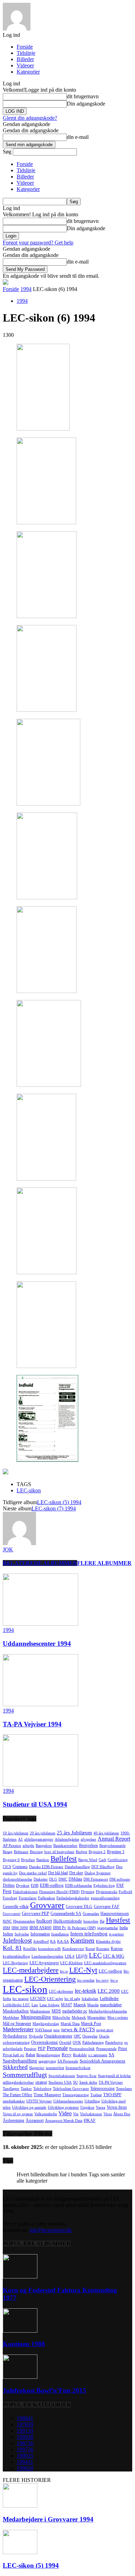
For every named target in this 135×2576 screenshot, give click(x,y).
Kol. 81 (12, 1948)
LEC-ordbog (110, 1971)
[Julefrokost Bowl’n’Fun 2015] (20, 2377)
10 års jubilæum (16, 1833)
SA (111, 2055)
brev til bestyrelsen (59, 1852)
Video (65, 2113)
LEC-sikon (29, 1490)
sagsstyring (47, 2061)
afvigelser (88, 1839)
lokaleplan (90, 1999)
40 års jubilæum (106, 1833)
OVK (77, 2043)
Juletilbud (41, 1941)
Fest (7, 1891)
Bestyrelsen (88, 1845)
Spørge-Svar (87, 2076)
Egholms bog (104, 1886)
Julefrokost (17, 1940)
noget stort (105, 2030)
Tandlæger (11, 2089)
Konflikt (30, 1949)
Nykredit (36, 2036)
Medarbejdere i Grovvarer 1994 (48, 2519)
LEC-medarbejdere (31, 1970)
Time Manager (47, 2095)
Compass (20, 1867)
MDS (56, 2011)
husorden (91, 1921)
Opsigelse (90, 2036)
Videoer (25, 65)
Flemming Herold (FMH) (59, 1892)
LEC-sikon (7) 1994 (54, 1508)
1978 (25, 2424)
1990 (25, 2456)
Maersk (80, 2005)
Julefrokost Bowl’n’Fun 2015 (44, 2390)
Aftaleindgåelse (67, 1839)
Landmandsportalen (47, 1956)
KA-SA (63, 1941)
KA (53, 1941)
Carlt (102, 1860)
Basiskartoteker (65, 1846)
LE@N (82, 1956)
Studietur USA (60, 2082)
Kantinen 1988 (24, 2344)
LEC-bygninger (44, 1963)
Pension (30, 2049)
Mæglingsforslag (46, 2024)
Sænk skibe (88, 2082)
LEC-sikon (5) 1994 (59, 1502)
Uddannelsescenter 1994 (37, 1644)
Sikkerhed (15, 2067)
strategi (41, 2082)
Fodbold (125, 1892)
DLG (53, 1879)
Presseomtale (106, 2049)
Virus (108, 2114)
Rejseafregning (48, 2055)
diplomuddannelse (17, 1879)
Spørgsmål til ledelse (114, 2076)
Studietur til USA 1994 (35, 1804)
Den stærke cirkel (33, 1873)
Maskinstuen (40, 2011)
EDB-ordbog (52, 1885)
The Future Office (17, 2095)
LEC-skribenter (61, 1991)
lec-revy (102, 1980)
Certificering (118, 1860)
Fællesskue (47, 1898)
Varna (101, 2107)
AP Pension (12, 1846)
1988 (25, 2418)
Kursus (117, 1949)
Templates (124, 2089)
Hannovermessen (115, 1914)
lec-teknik (85, 1991)
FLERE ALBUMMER (104, 1563)
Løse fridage (49, 2005)
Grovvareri (12, 1914)
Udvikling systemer (63, 2107)
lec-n (64, 1971)
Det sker (76, 1873)
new (57, 2030)
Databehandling (77, 1867)
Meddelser (11, 2018)
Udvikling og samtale (29, 2107)
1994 (26, 289)
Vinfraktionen (91, 2114)
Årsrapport (35, 2120)
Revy (67, 2055)
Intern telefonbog (89, 1933)
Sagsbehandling (20, 2061)
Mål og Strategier (17, 2024)
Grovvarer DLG (79, 1907)
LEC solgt (55, 1999)
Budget (82, 1852)
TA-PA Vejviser (111, 2082)
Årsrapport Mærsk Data (64, 2121)
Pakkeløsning (93, 2043)
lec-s (114, 1980)
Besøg (8, 1852)
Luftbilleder (109, 1999)
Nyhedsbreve (15, 2036)
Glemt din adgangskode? (30, 118)
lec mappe (21, 1999)
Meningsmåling (36, 2017)
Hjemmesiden (24, 1921)
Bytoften (28, 1860)
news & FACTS (78, 2029)
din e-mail (78, 137)
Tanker (26, 2089)
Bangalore (44, 1846)
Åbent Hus (122, 2114)
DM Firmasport (96, 1879)
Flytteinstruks (107, 1892)
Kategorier (28, 72)
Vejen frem (117, 2107)
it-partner (116, 1934)
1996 (25, 2468)
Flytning (88, 1892)
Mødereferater (18, 2029)
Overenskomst (44, 2042)
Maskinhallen (16, 2011)
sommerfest (55, 2068)
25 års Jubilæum (74, 1832)
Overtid (65, 2043)
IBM (6, 1928)
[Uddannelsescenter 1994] (40, 1624)
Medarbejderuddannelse (108, 2011)
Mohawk (79, 2018)
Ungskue (87, 2107)
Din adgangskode (86, 104)
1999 (25, 2437)
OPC (77, 2036)
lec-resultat (86, 1980)
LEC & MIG (114, 1956)
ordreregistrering (16, 2043)
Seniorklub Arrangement (102, 2061)
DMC (63, 1879)
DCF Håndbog (103, 1867)
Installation (60, 1934)
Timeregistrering (76, 2095)
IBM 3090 (20, 1928)
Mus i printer (118, 2018)
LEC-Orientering (50, 1979)
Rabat (30, 2055)
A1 (20, 1839)
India (124, 1928)
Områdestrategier (58, 2036)
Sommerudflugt (25, 2075)
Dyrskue (23, 1886)
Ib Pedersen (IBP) (82, 1928)
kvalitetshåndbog (16, 1956)
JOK (8, 1549)
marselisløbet (111, 2005)
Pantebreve (114, 2043)
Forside (25, 47)
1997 (25, 2449)
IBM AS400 (40, 1928)
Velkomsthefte (46, 2114)
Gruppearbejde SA (66, 1914)
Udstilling (92, 2101)
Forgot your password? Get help (38, 243)
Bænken (43, 1860)
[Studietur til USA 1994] (40, 1785)
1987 (25, 2443)
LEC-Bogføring (15, 1963)
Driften (9, 1885)
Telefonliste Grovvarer (71, 2089)
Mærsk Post (91, 2024)
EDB (35, 1886)
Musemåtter (97, 2018)
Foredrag (10, 1898)
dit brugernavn (83, 96)
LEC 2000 (109, 1991)
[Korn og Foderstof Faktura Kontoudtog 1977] (20, 2277)
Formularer (28, 1898)
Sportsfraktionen (62, 2076)
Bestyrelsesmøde (112, 1846)
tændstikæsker (14, 2101)
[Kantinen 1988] (20, 2331)
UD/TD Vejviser (39, 2101)
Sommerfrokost (78, 2068)
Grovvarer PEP (35, 1913)
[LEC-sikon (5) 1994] (20, 2552)
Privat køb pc (13, 2055)
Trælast (96, 2095)
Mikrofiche (61, 2018)
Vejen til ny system (18, 2114)
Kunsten (103, 1949)
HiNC (7, 1921)
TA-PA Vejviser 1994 (32, 1724)
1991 (25, 2431)
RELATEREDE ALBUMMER (40, 1563)
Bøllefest (64, 1859)
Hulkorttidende (68, 1921)
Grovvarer (47, 1905)
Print (123, 2048)
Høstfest (118, 1920)
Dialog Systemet (97, 1873)
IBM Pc (60, 1928)
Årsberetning (13, 2120)
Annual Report (114, 1839)
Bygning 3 (116, 1852)
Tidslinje (26, 53)
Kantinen (82, 1940)
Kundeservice (73, 1949)
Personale (57, 2048)
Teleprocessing (102, 2089)
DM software (120, 1879)
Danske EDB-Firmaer (46, 1867)
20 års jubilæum (43, 1833)
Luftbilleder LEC (16, 2005)
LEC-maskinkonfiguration (105, 1963)
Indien (8, 1934)
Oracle (104, 2036)
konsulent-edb (49, 1949)
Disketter (41, 1879)
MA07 (66, 2005)
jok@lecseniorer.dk (51, 2230)
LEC (95, 1955)
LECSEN (38, 1999)
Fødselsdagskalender (73, 1898)
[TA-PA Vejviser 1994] (40, 1704)
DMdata (75, 1879)
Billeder (25, 59)
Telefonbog (42, 2089)
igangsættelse (108, 1928)
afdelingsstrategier (39, 1839)
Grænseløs (91, 1914)
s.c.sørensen (98, 2055)
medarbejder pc (75, 2011)
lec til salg (72, 1999)
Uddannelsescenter (68, 2101)
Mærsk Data (70, 2024)
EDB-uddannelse (79, 1886)
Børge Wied (88, 1860)
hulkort (44, 1921)
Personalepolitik (82, 2049)
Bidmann (21, 1852)
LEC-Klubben (71, 1963)
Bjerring (36, 1852)
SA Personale (68, 2061)
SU (75, 2082)
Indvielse (22, 1934)
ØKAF (90, 2120)
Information (40, 1934)
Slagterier (37, 2068)
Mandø (93, 2005)
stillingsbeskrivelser (18, 2082)
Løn (35, 2005)
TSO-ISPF (112, 2095)
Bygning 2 (97, 1852)
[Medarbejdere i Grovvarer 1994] (20, 2506)
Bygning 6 (11, 1860)
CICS (7, 1867)
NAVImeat (43, 2030)
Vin (76, 2114)
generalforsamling (105, 1898)
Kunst (90, 1949)
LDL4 (70, 1956)
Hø (102, 1921)
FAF (120, 1885)
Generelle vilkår (16, 1907)
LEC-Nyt (83, 1970)
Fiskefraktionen (25, 1892)
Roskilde (80, 2055)
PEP (42, 2048)
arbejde (28, 1846)
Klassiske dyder (108, 1941)
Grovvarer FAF (107, 1907)
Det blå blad (58, 1873)
